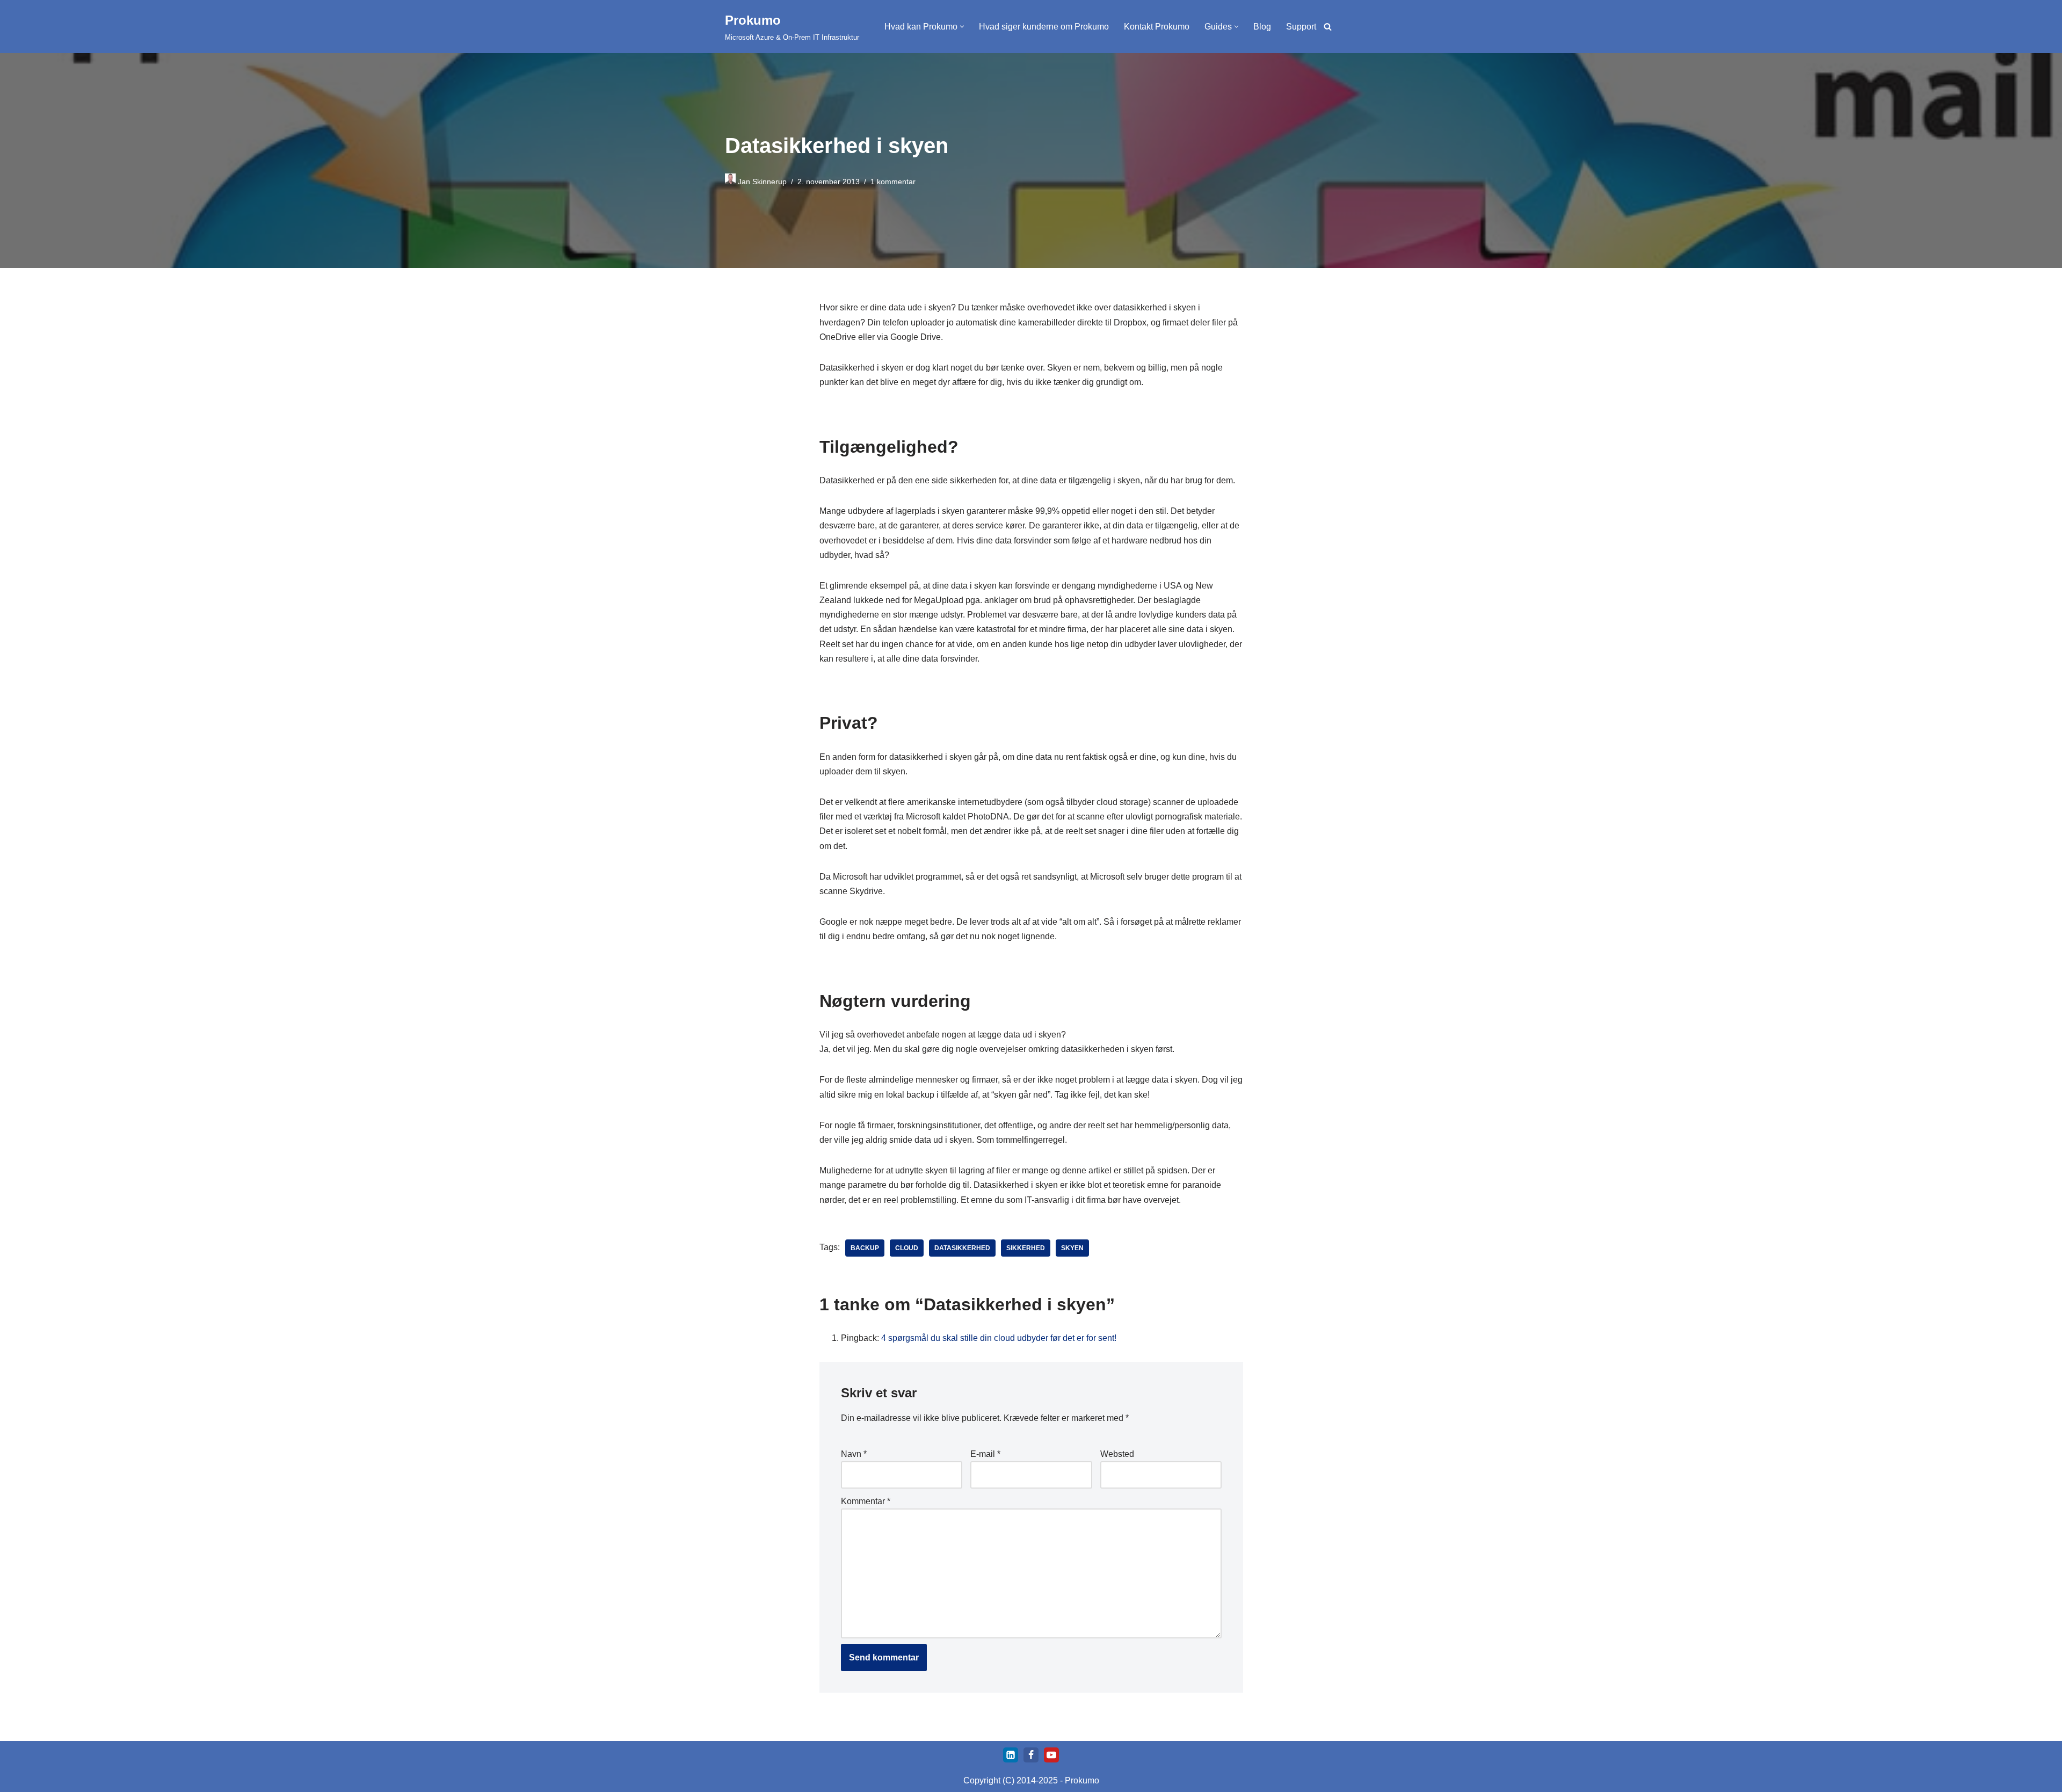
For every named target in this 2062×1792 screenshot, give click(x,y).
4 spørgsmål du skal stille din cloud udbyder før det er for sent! (999, 1338)
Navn (854, 1454)
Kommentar (866, 1501)
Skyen (1072, 1248)
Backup (865, 1248)
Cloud (907, 1248)
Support (1301, 27)
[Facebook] (1031, 1755)
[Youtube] (1051, 1755)
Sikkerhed (1026, 1248)
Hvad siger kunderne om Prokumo (1044, 27)
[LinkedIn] (1011, 1755)
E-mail (985, 1454)
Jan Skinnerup (762, 182)
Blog (1262, 27)
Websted (1117, 1454)
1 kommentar (893, 182)
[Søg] (1328, 27)
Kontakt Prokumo (1157, 27)
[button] (962, 27)
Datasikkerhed (962, 1248)
